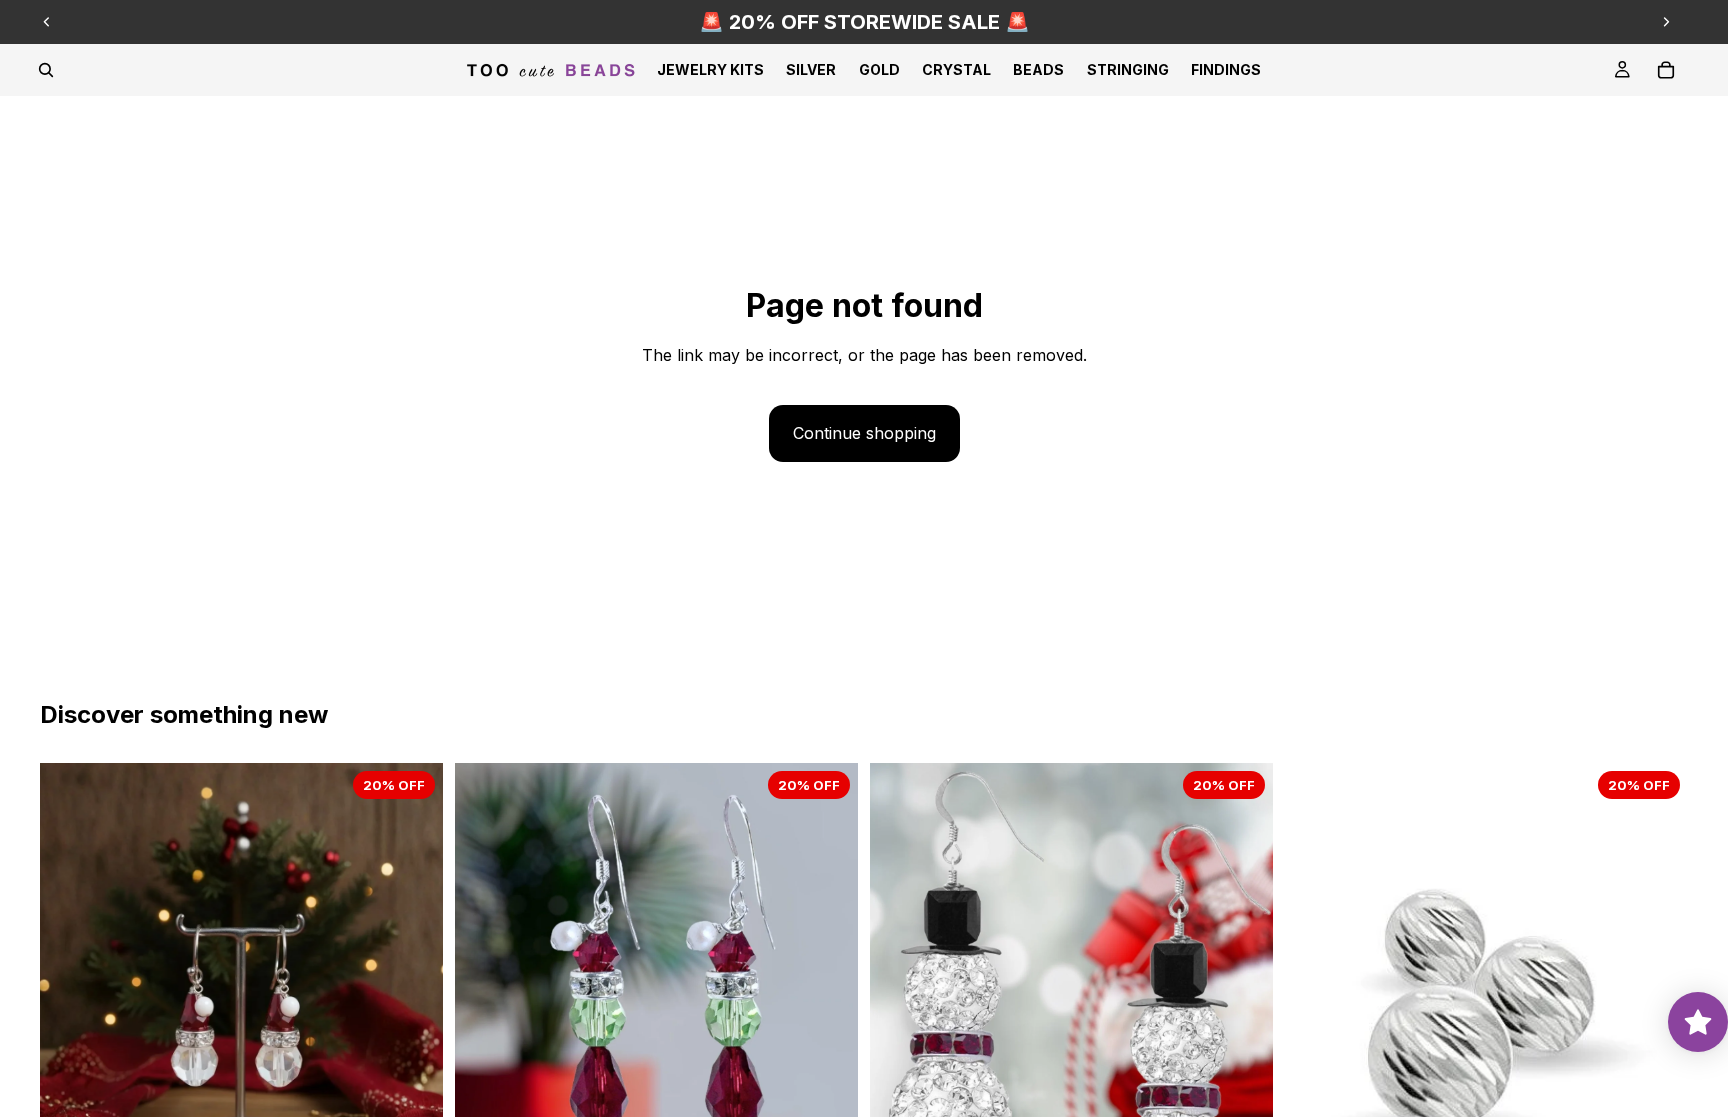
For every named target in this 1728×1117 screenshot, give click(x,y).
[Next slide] (1666, 22)
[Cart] (1666, 70)
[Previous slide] (47, 22)
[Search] (46, 70)
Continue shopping (864, 433)
